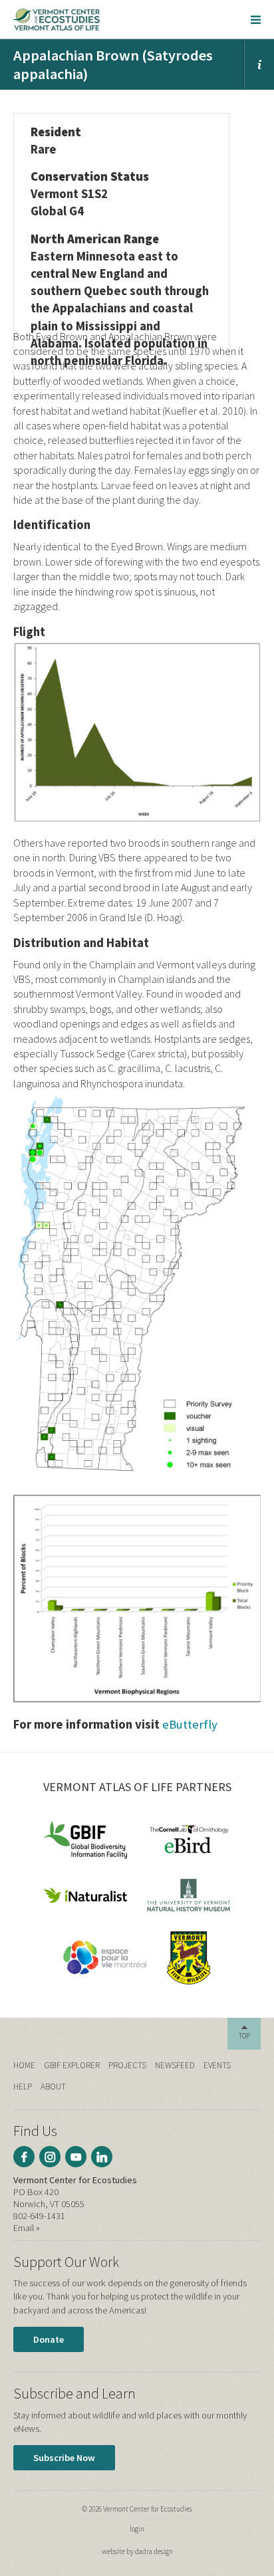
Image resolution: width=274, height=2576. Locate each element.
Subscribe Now (64, 2458)
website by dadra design (137, 2551)
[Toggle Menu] (256, 19)
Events (217, 2065)
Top (244, 2036)
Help (23, 2087)
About (53, 2087)
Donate (49, 2339)
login (137, 2529)
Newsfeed (175, 2065)
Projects (127, 2065)
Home (24, 2065)
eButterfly (190, 1724)
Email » (27, 2228)
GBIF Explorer (72, 2065)
